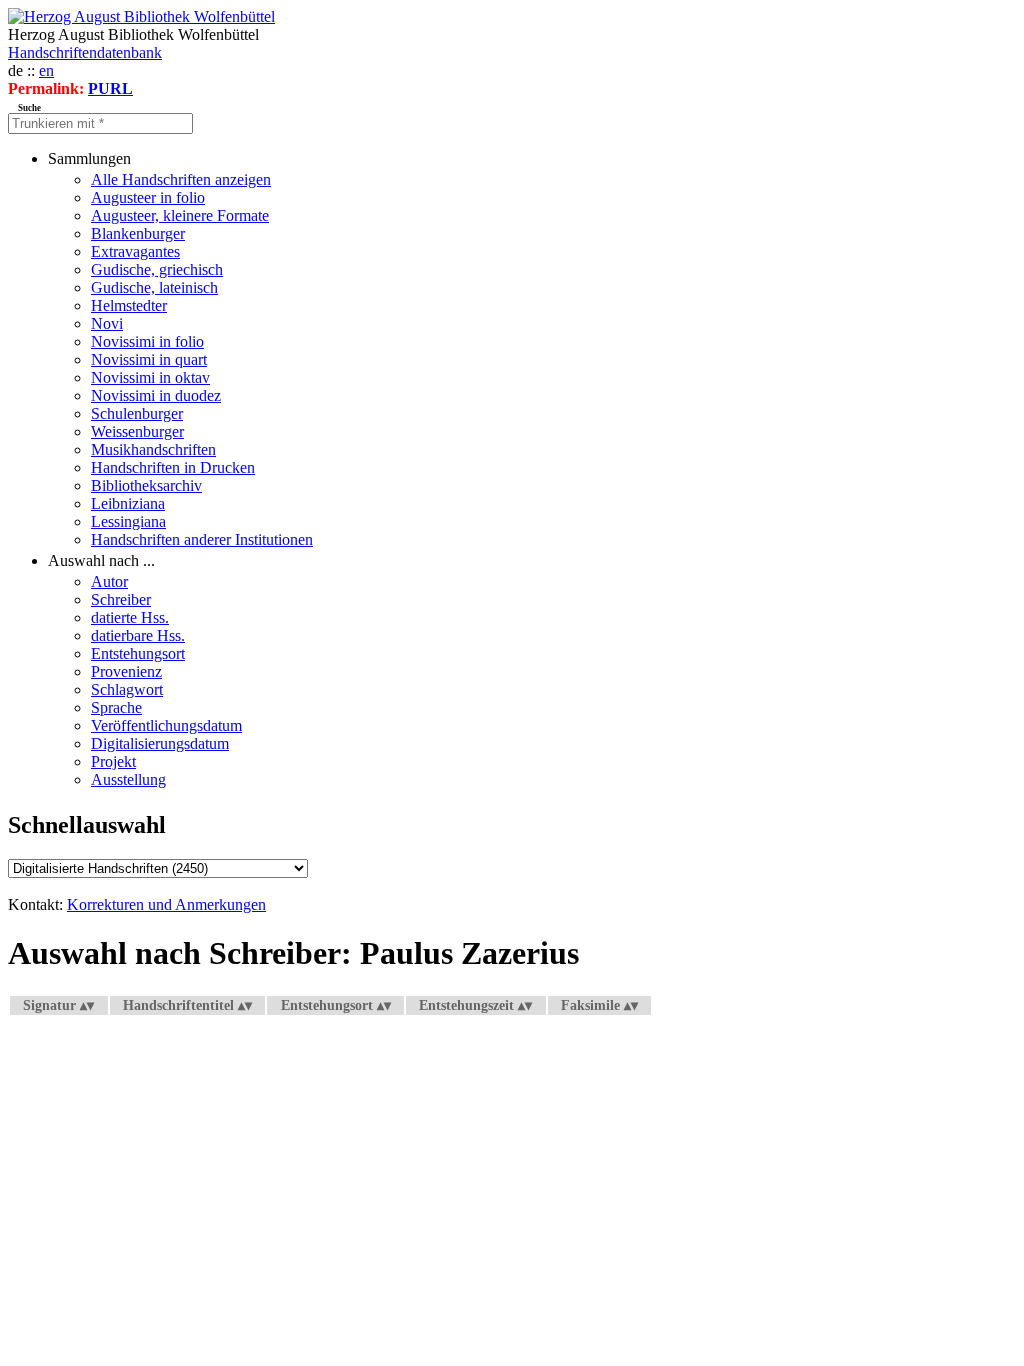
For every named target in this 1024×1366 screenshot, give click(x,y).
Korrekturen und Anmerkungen (166, 904)
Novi (107, 323)
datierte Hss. (130, 617)
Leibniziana (128, 503)
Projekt (113, 761)
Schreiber (121, 599)
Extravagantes (135, 251)
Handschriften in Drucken (173, 467)
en (46, 70)
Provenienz (126, 671)
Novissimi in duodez (156, 395)
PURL (110, 88)
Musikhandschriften (153, 449)
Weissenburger (137, 431)
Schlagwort (127, 689)
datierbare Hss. (138, 635)
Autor (109, 581)
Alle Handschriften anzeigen (181, 179)
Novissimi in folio (147, 341)
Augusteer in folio (148, 197)
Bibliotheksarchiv (146, 485)
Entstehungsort (138, 653)
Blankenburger (138, 233)
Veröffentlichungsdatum (166, 725)
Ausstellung (128, 779)
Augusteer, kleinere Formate (180, 215)
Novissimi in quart (149, 359)
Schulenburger (137, 413)
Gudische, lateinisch (154, 287)
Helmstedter (129, 305)
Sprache (116, 707)
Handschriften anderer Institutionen (202, 539)
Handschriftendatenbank (85, 52)
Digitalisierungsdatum (160, 743)
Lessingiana (128, 521)
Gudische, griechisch (157, 269)
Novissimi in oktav (150, 377)
